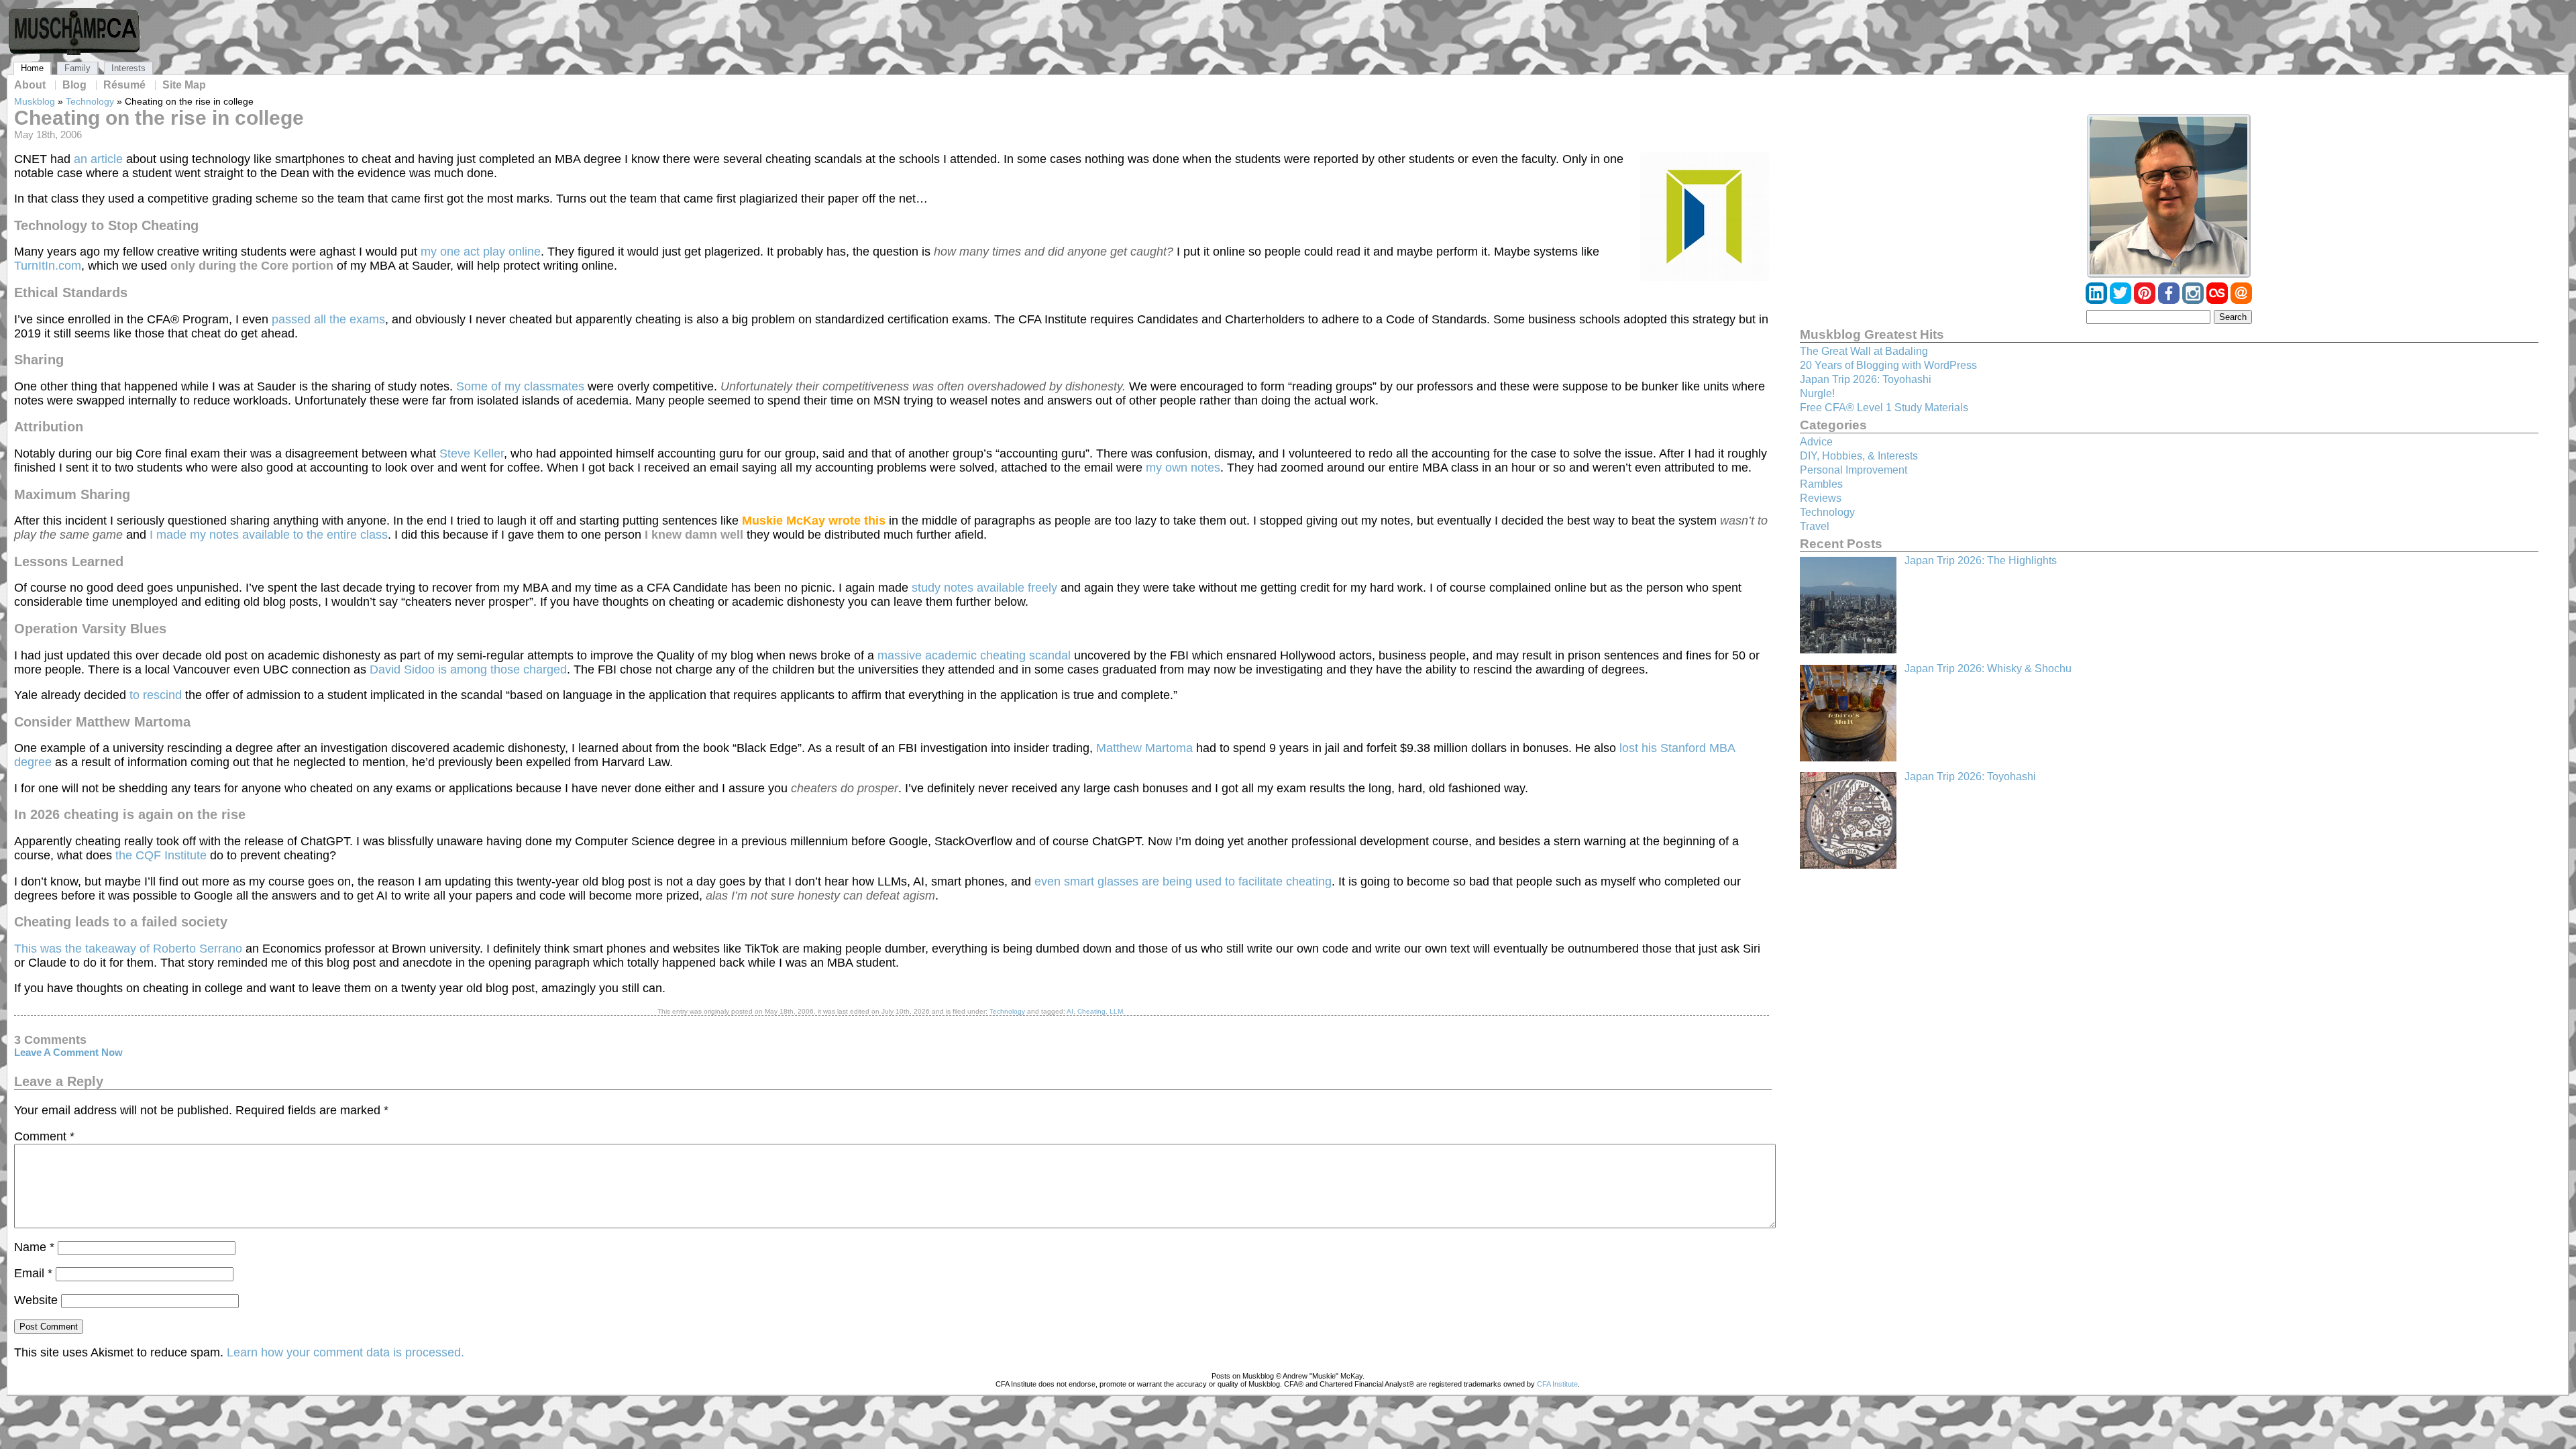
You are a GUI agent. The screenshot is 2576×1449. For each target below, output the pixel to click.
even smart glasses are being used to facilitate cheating (1183, 881)
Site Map (184, 85)
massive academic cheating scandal (974, 655)
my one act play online (481, 252)
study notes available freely (984, 588)
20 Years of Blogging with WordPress (1888, 365)
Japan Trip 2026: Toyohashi (1866, 379)
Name (34, 1247)
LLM (1116, 1011)
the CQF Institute (161, 855)
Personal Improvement (1854, 470)
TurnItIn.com (48, 266)
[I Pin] (2146, 300)
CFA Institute (1557, 1384)
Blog (74, 85)
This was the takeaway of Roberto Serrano (128, 949)
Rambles (1821, 484)
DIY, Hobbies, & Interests (1859, 456)
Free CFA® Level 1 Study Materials (1884, 408)
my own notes (1183, 468)
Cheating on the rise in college (159, 118)
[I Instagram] (2194, 300)
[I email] (2241, 300)
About (30, 85)
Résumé (124, 85)
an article (98, 159)
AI (1070, 1011)
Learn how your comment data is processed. (345, 1352)
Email (33, 1273)
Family (77, 68)
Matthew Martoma (1144, 748)
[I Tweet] (2122, 300)
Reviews (1821, 498)
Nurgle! (1817, 393)
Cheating (1091, 1011)
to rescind (156, 695)
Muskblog (35, 101)
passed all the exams (328, 319)
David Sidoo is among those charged (468, 669)
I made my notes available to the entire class (269, 535)
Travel (1815, 526)
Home (32, 68)
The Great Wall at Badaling (1864, 351)
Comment (44, 1136)
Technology (90, 101)
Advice (1816, 442)
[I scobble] (2218, 300)
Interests (128, 68)
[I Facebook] (2170, 300)
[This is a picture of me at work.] (2169, 196)
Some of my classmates (520, 386)
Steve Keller (472, 453)
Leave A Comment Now (68, 1053)
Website (36, 1300)
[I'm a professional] (2098, 300)
